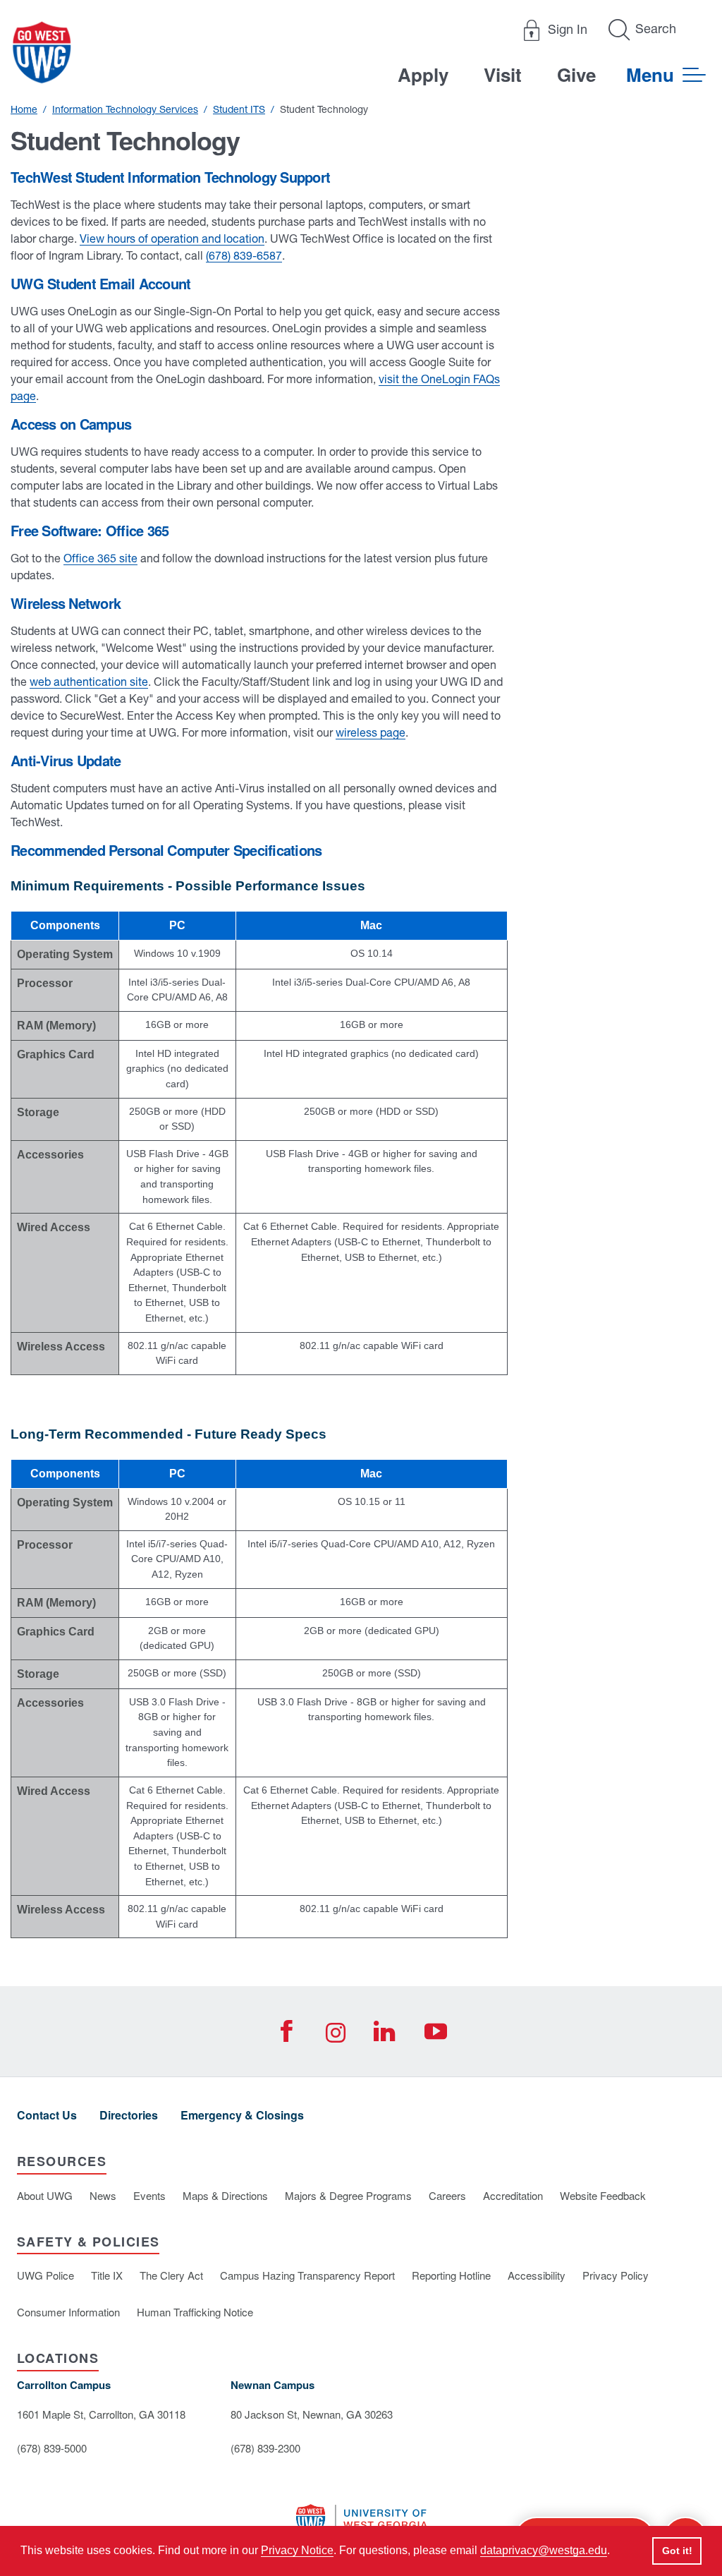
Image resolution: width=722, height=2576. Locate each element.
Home (24, 109)
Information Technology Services (125, 109)
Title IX (107, 2275)
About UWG (45, 2195)
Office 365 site (100, 558)
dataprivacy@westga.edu (544, 2550)
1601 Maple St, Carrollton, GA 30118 (101, 2414)
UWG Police (45, 2275)
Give (576, 74)
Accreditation (513, 2195)
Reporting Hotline (451, 2275)
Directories (129, 2115)
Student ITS (239, 109)
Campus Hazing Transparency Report (307, 2275)
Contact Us (47, 2115)
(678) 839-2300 (265, 2448)
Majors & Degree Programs (348, 2195)
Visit (503, 74)
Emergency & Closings (242, 2115)
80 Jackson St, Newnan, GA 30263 (312, 2414)
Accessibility (537, 2275)
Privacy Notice (297, 2550)
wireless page (371, 732)
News (103, 2195)
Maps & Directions (225, 2195)
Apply (423, 74)
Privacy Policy (616, 2275)
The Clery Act (171, 2275)
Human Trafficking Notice (195, 2312)
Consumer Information (68, 2312)
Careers (447, 2195)
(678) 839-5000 (52, 2448)
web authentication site (89, 682)
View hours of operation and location (172, 238)
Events (149, 2195)
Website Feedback (603, 2195)
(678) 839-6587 (244, 255)
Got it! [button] (677, 2551)
